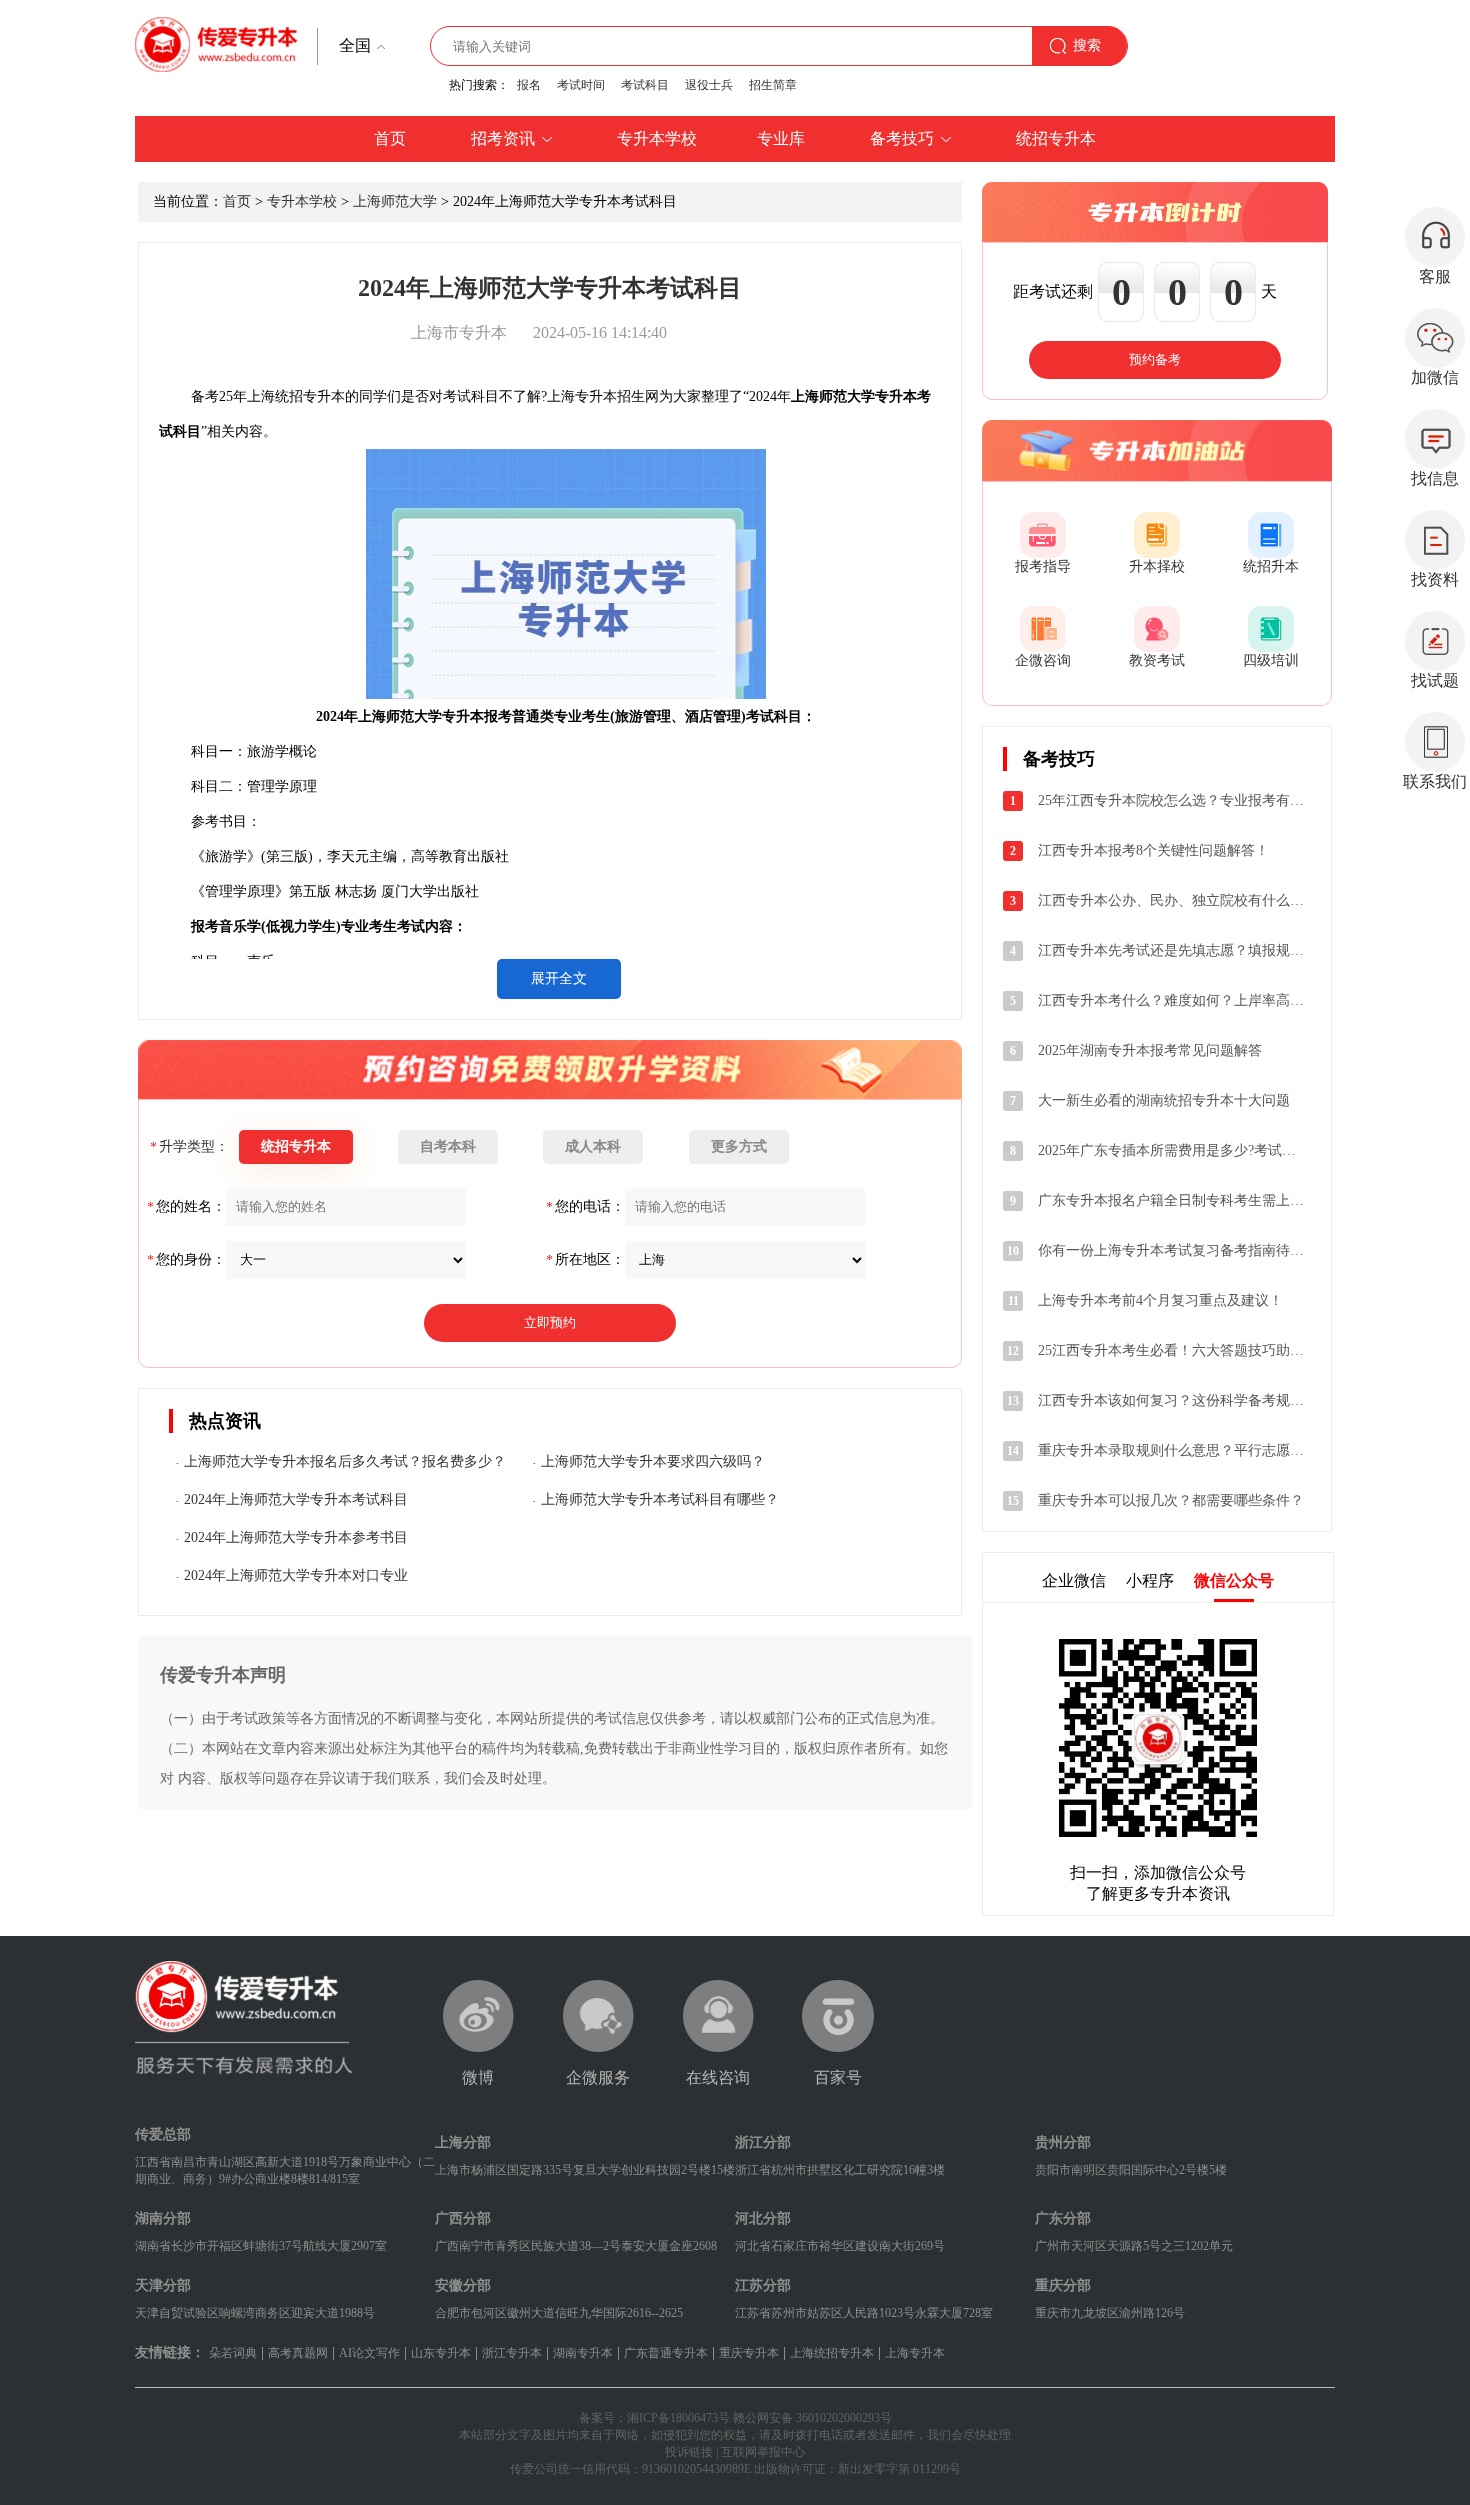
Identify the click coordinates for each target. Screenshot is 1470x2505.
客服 (1435, 276)
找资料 (1435, 579)
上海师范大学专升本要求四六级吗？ (653, 1461)
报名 (529, 85)
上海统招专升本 (832, 2353)
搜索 (1087, 45)
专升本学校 (302, 201)
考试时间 (581, 85)
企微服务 (598, 2077)
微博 (478, 2077)
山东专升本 (441, 2353)
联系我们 (1435, 781)
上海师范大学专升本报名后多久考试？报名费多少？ (345, 1461)
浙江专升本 (512, 2353)
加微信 (1435, 377)
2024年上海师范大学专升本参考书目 (296, 1537)
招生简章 (773, 85)
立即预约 (550, 1322)
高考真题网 (298, 2353)
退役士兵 (709, 85)
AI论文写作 (369, 2353)
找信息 (1435, 478)
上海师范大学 (395, 201)
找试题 (1435, 680)
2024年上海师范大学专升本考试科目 (296, 1499)
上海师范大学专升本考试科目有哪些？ (660, 1499)
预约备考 (1155, 359)
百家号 (838, 2077)
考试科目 (645, 85)
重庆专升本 (749, 2353)
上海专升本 (915, 2353)
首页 (237, 201)
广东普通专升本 (666, 2353)
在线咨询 (718, 2077)
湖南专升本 (583, 2353)
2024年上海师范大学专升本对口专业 (296, 1575)
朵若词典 (233, 2353)
